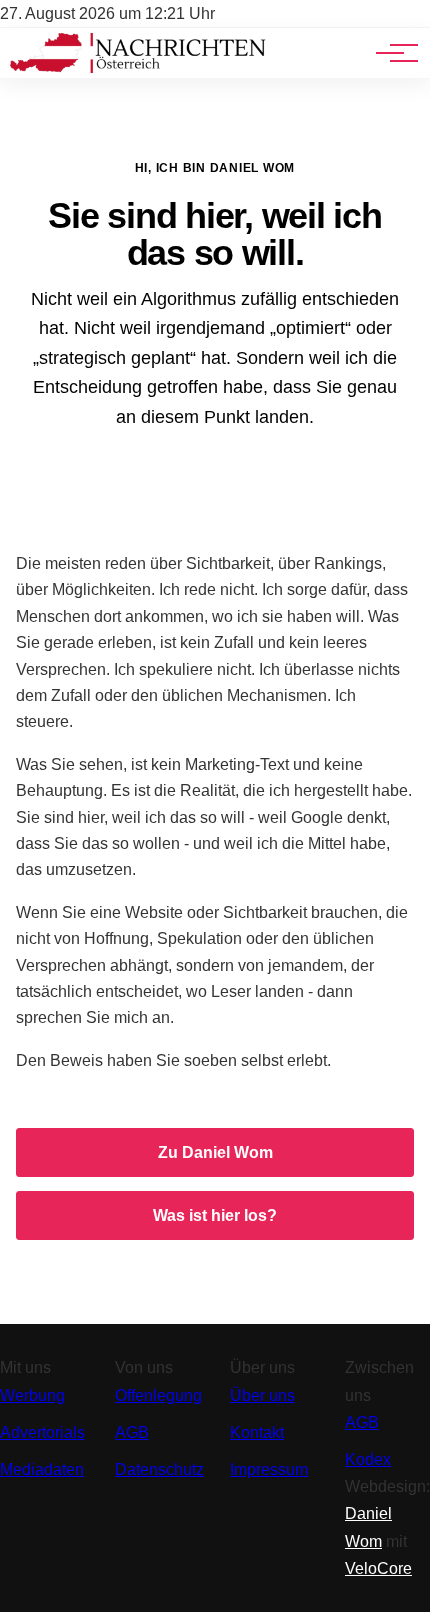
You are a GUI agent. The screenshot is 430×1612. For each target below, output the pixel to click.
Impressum (269, 1469)
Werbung (32, 1395)
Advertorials (42, 1432)
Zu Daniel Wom (215, 1152)
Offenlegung (158, 1395)
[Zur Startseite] (138, 67)
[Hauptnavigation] (390, 53)
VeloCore (378, 1568)
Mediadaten (42, 1469)
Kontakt (257, 1432)
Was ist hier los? (215, 1215)
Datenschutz (159, 1469)
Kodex (368, 1459)
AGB (132, 1432)
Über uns (262, 1395)
